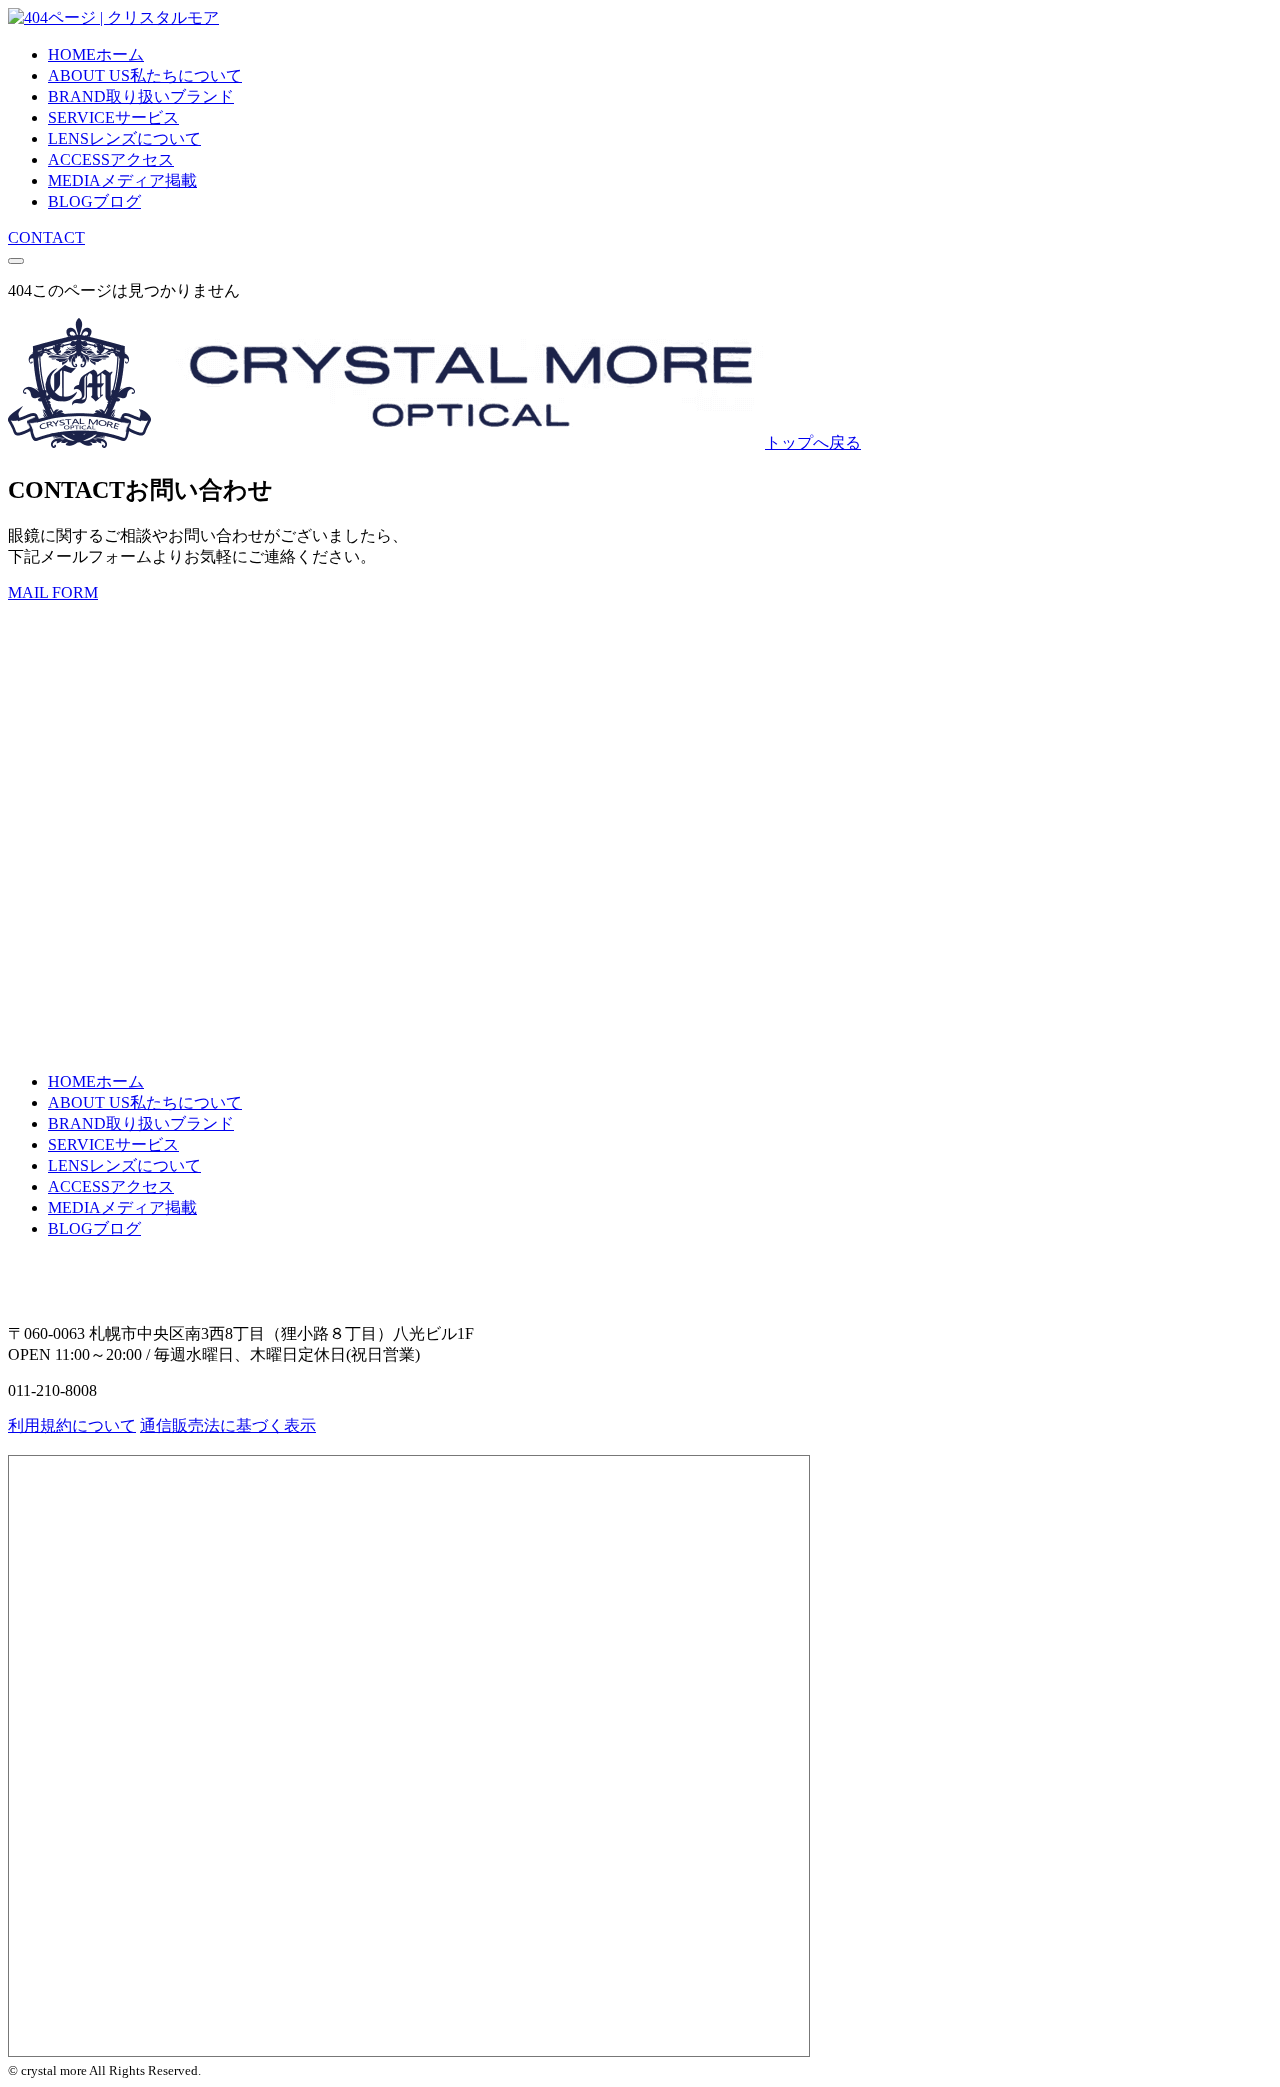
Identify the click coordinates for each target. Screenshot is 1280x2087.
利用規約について (72, 1425)
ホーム (96, 54)
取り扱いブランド (141, 96)
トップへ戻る (813, 442)
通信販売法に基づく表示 (228, 1425)
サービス (113, 117)
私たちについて (145, 75)
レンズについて (124, 138)
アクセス (111, 159)
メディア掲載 (122, 180)
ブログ (94, 201)
